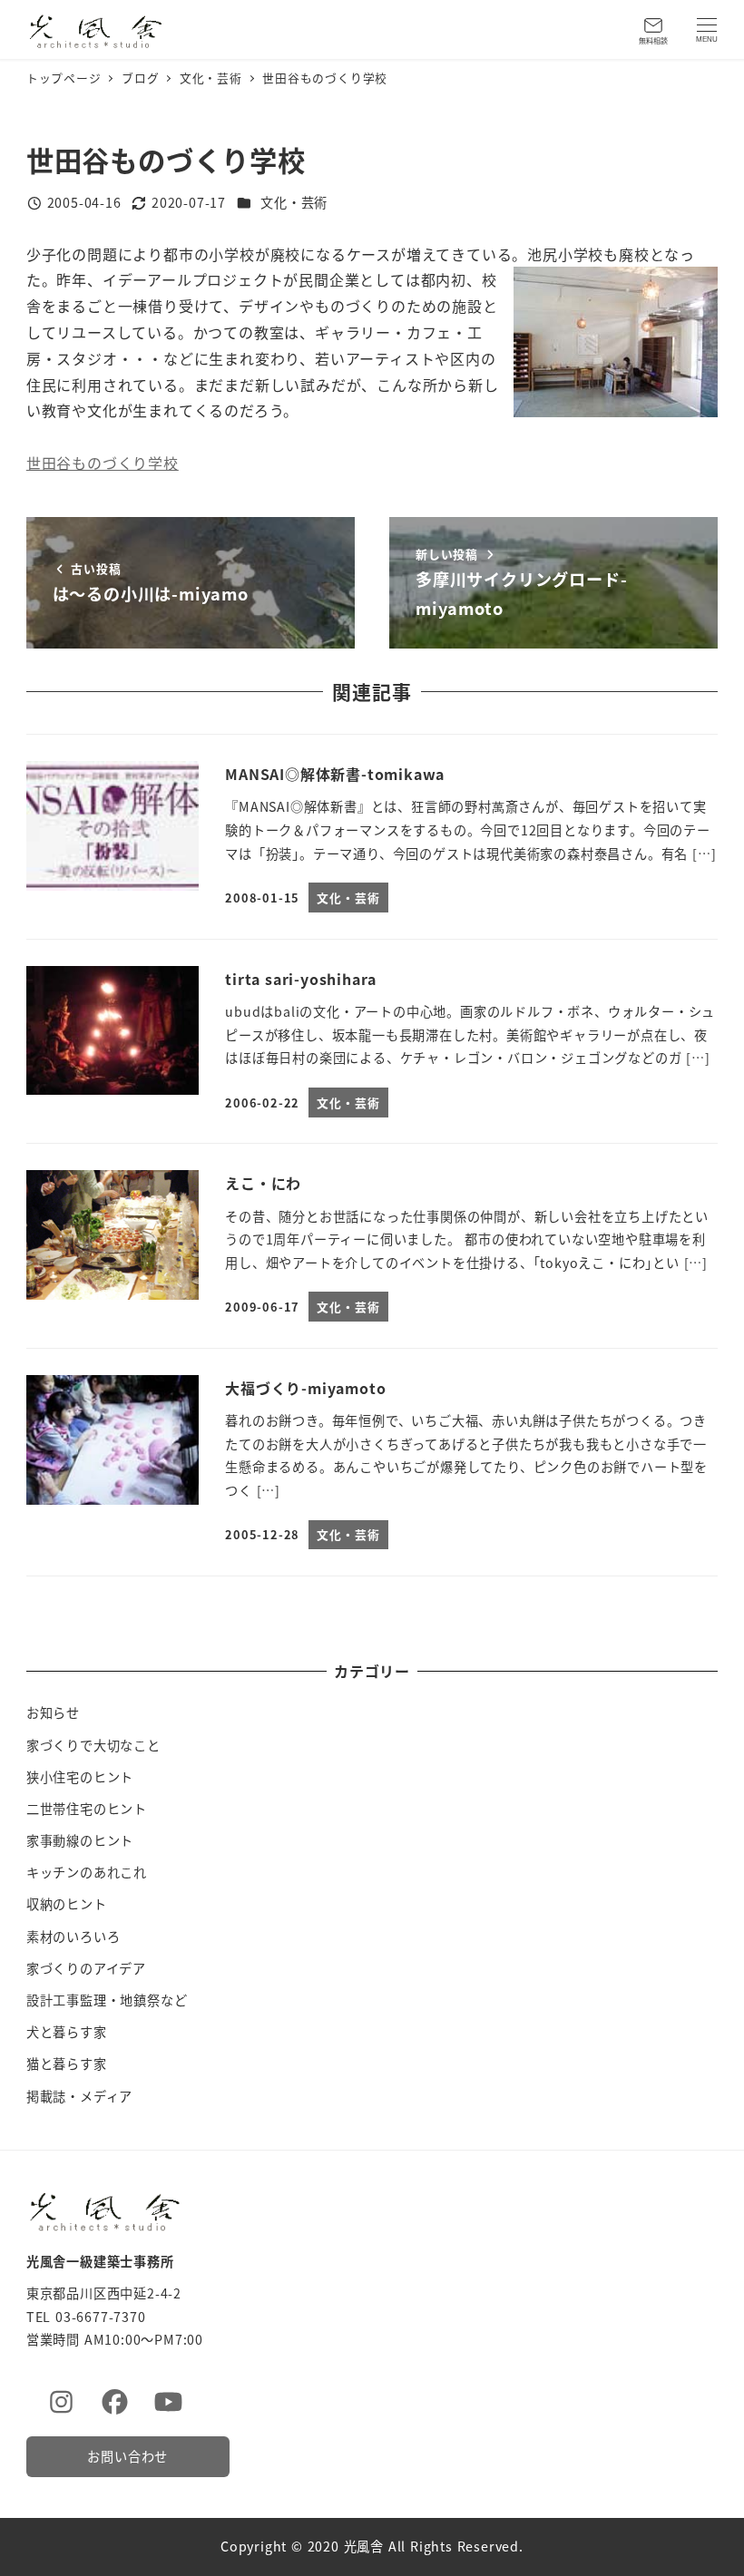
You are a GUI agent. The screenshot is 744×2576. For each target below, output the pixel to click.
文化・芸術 (294, 202)
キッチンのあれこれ (87, 1872)
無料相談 (653, 40)
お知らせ (53, 1712)
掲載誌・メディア (79, 2096)
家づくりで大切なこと (93, 1745)
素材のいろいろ (73, 1937)
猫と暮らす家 (67, 2064)
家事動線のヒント (80, 1840)
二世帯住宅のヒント (87, 1809)
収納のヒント (67, 1904)
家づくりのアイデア (86, 1968)
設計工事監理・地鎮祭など (107, 2000)
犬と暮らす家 (67, 2032)
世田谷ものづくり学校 (103, 463)
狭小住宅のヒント (80, 1777)
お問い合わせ (127, 2456)
